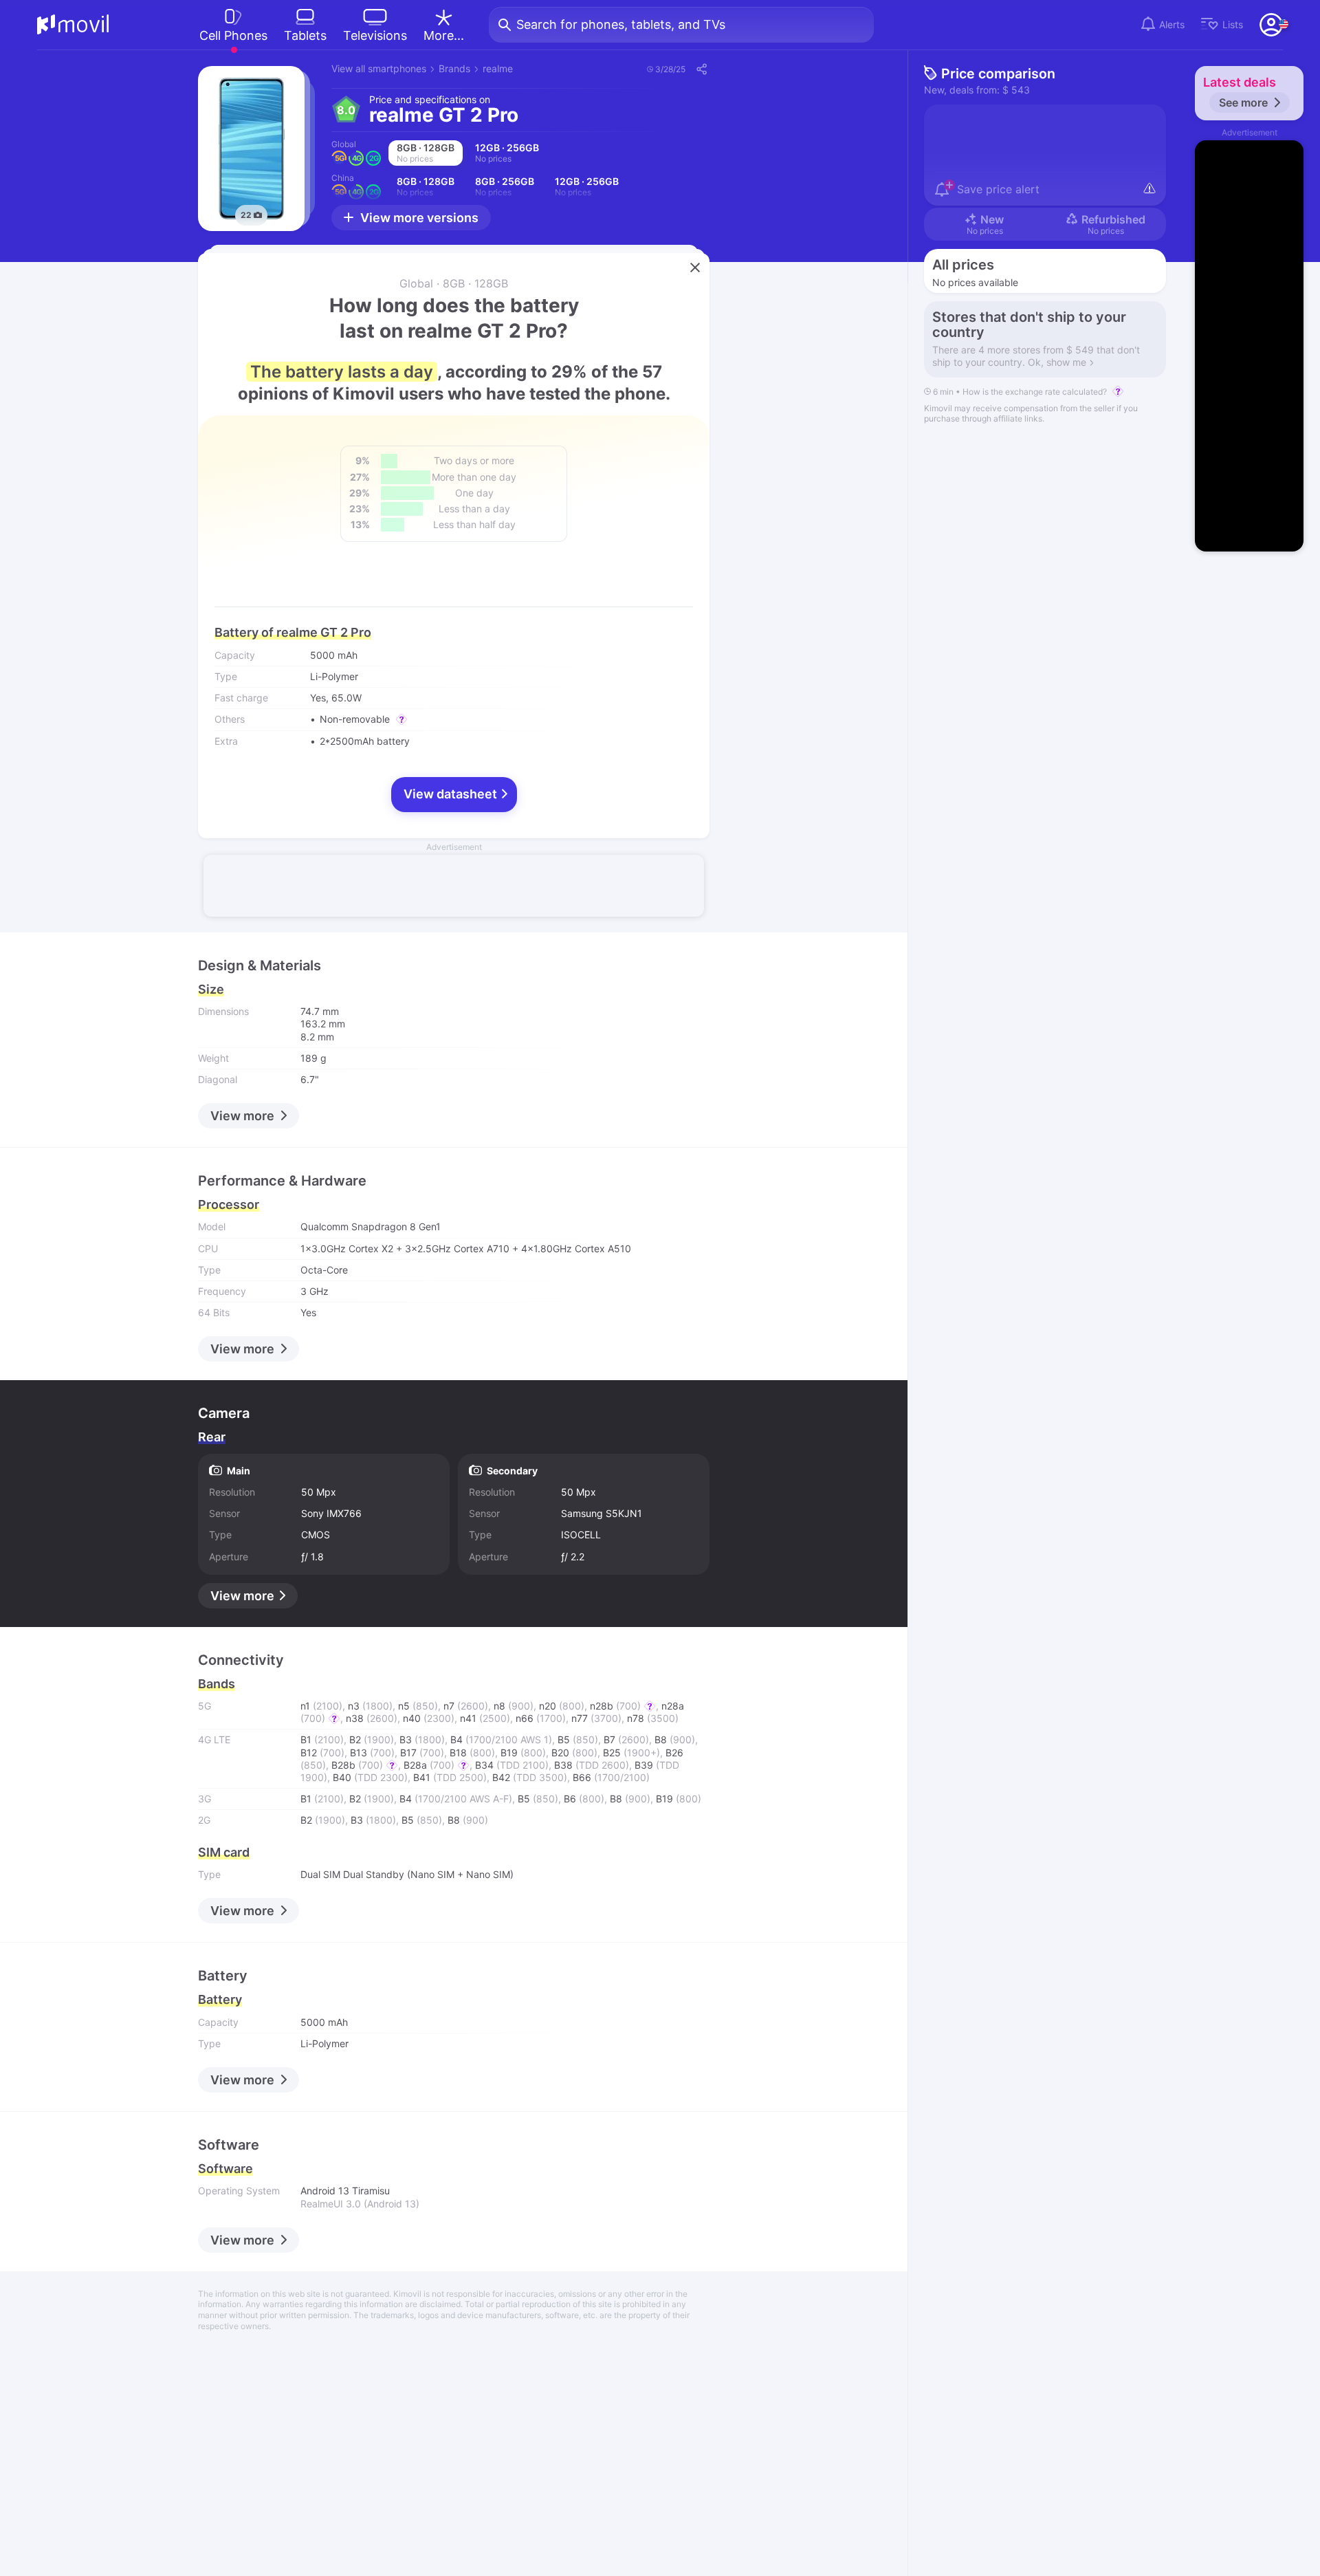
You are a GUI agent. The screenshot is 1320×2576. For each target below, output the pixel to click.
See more (1243, 102)
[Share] (701, 69)
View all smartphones (379, 68)
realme (498, 68)
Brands (454, 68)
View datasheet (452, 794)
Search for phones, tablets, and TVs (621, 24)
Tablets (305, 35)
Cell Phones (233, 35)
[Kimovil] (73, 25)
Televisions (375, 35)
